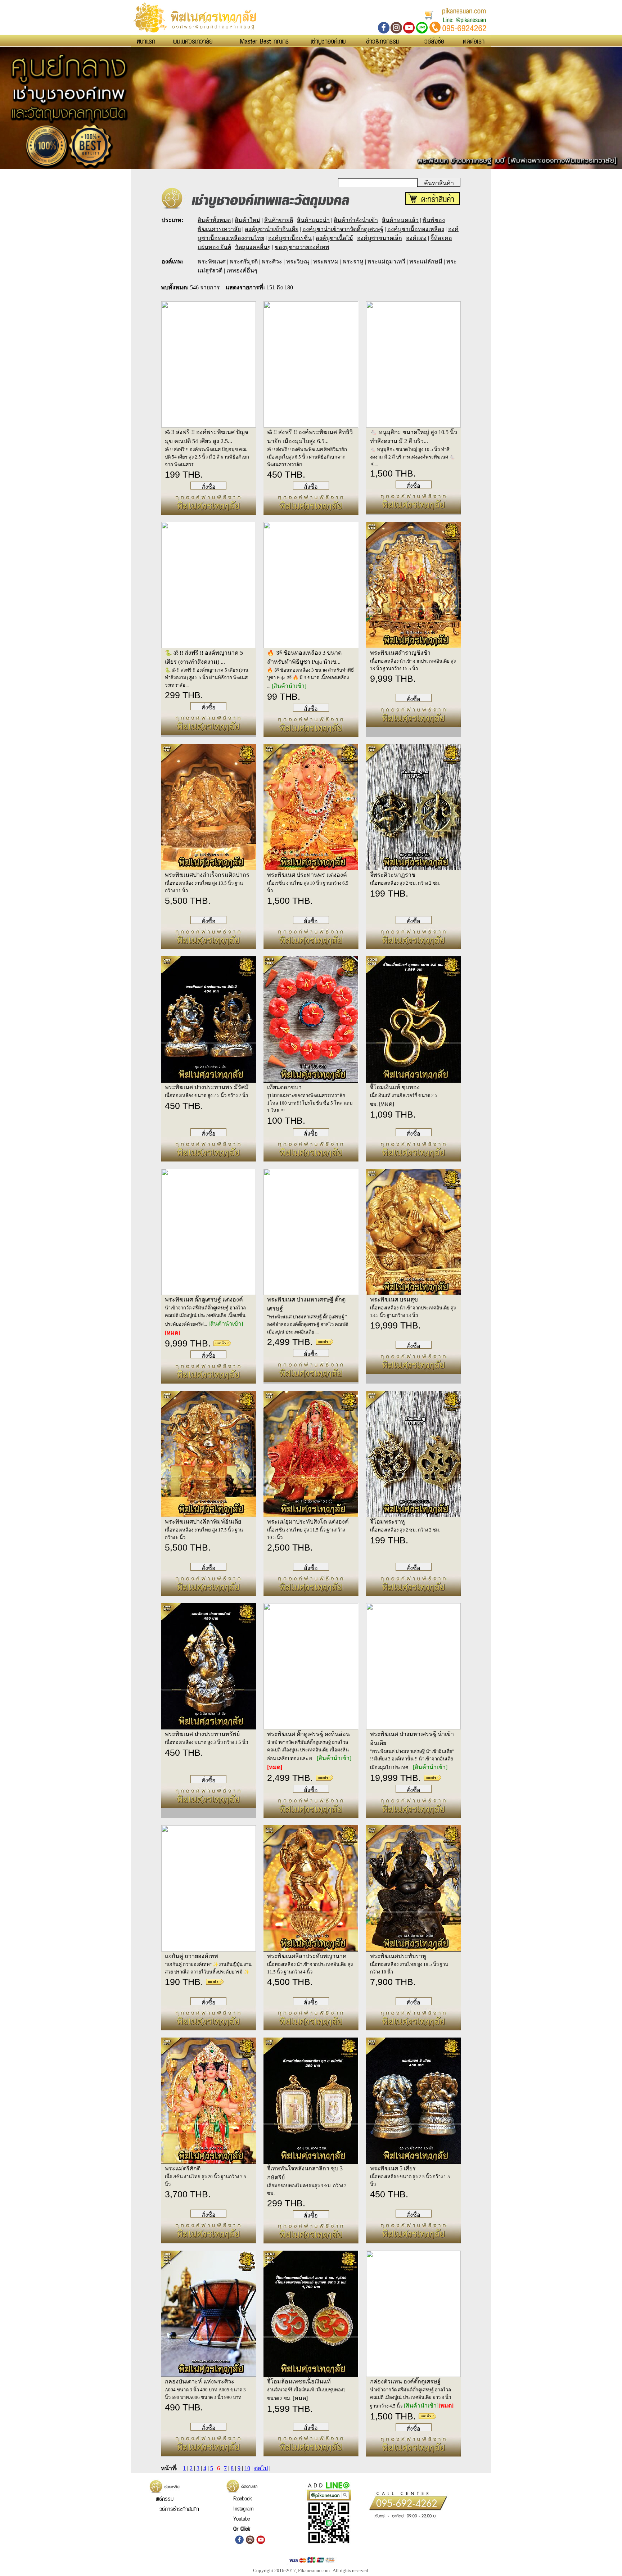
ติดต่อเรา (474, 41)
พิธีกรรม (165, 2499)
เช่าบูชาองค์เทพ (328, 41)
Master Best (264, 41)
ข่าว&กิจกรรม (383, 41)
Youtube (242, 2518)
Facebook (242, 2498)
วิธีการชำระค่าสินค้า (179, 2509)
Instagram (244, 2508)
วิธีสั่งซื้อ (434, 41)
